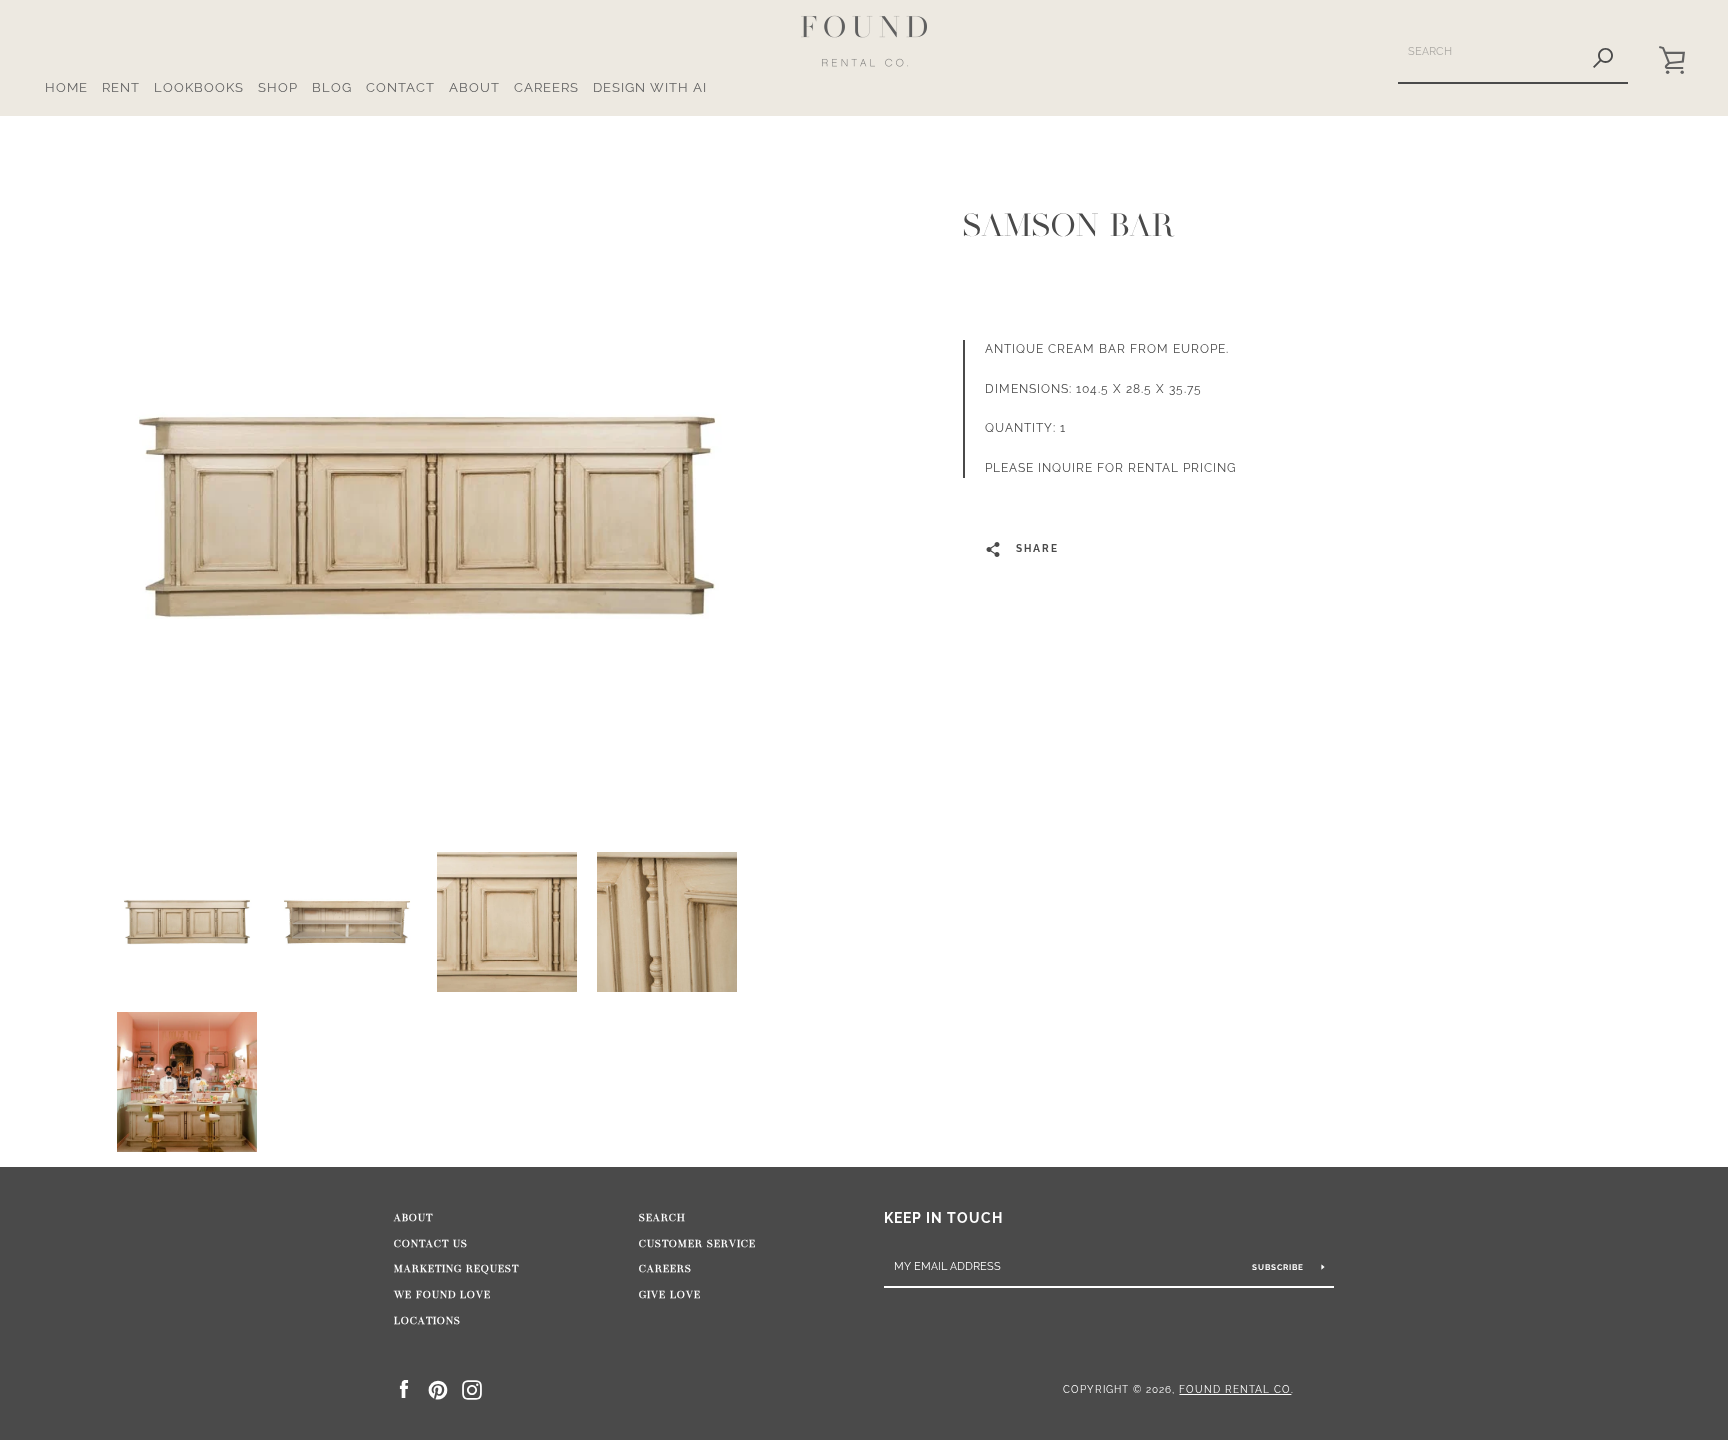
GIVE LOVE (670, 1295)
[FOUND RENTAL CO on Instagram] (472, 1388)
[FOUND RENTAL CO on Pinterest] (438, 1388)
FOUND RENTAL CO (1235, 1389)
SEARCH (662, 1218)
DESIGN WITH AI (650, 87)
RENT (121, 87)
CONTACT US (431, 1244)
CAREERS (546, 87)
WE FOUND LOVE (442, 1295)
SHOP (278, 87)
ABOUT (474, 87)
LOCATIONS (427, 1321)
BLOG (332, 87)
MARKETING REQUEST (456, 1269)
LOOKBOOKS (199, 87)
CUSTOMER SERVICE (697, 1244)
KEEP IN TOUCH (943, 1217)
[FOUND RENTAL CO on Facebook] (404, 1388)
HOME (66, 87)
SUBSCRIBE (1279, 1267)
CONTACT (400, 87)
